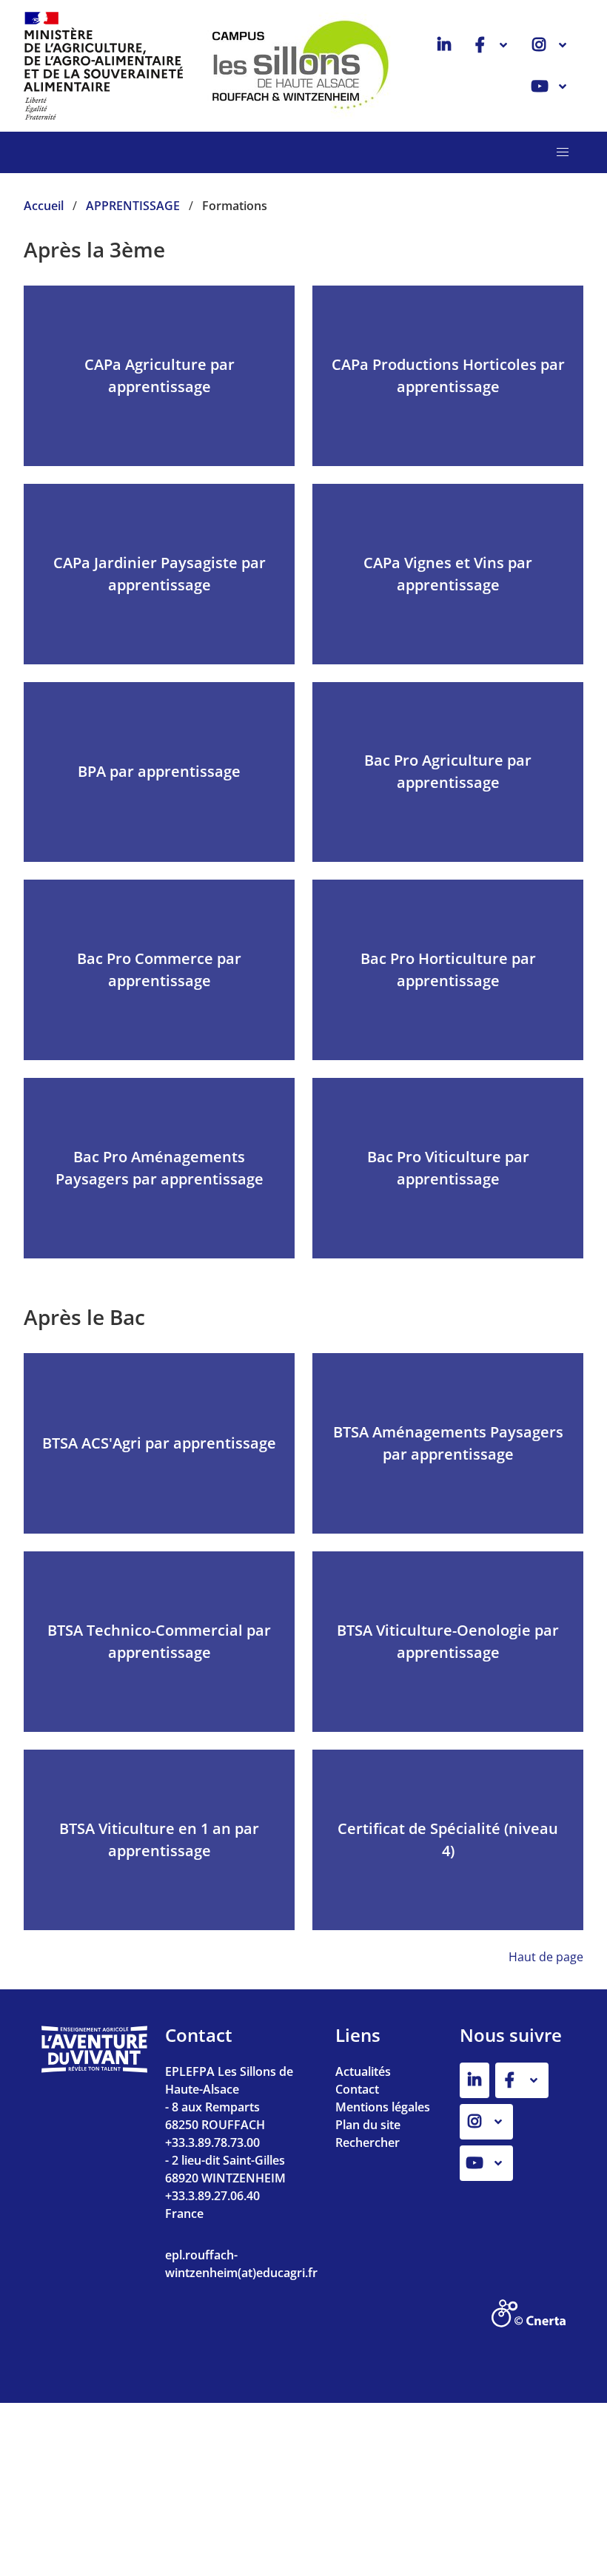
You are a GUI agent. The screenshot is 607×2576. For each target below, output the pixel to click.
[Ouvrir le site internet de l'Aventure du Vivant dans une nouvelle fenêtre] (94, 2069)
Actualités (363, 2071)
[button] (563, 152)
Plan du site (368, 2125)
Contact (357, 2089)
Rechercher (368, 2142)
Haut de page (546, 1957)
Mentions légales (383, 2107)
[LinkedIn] (444, 45)
